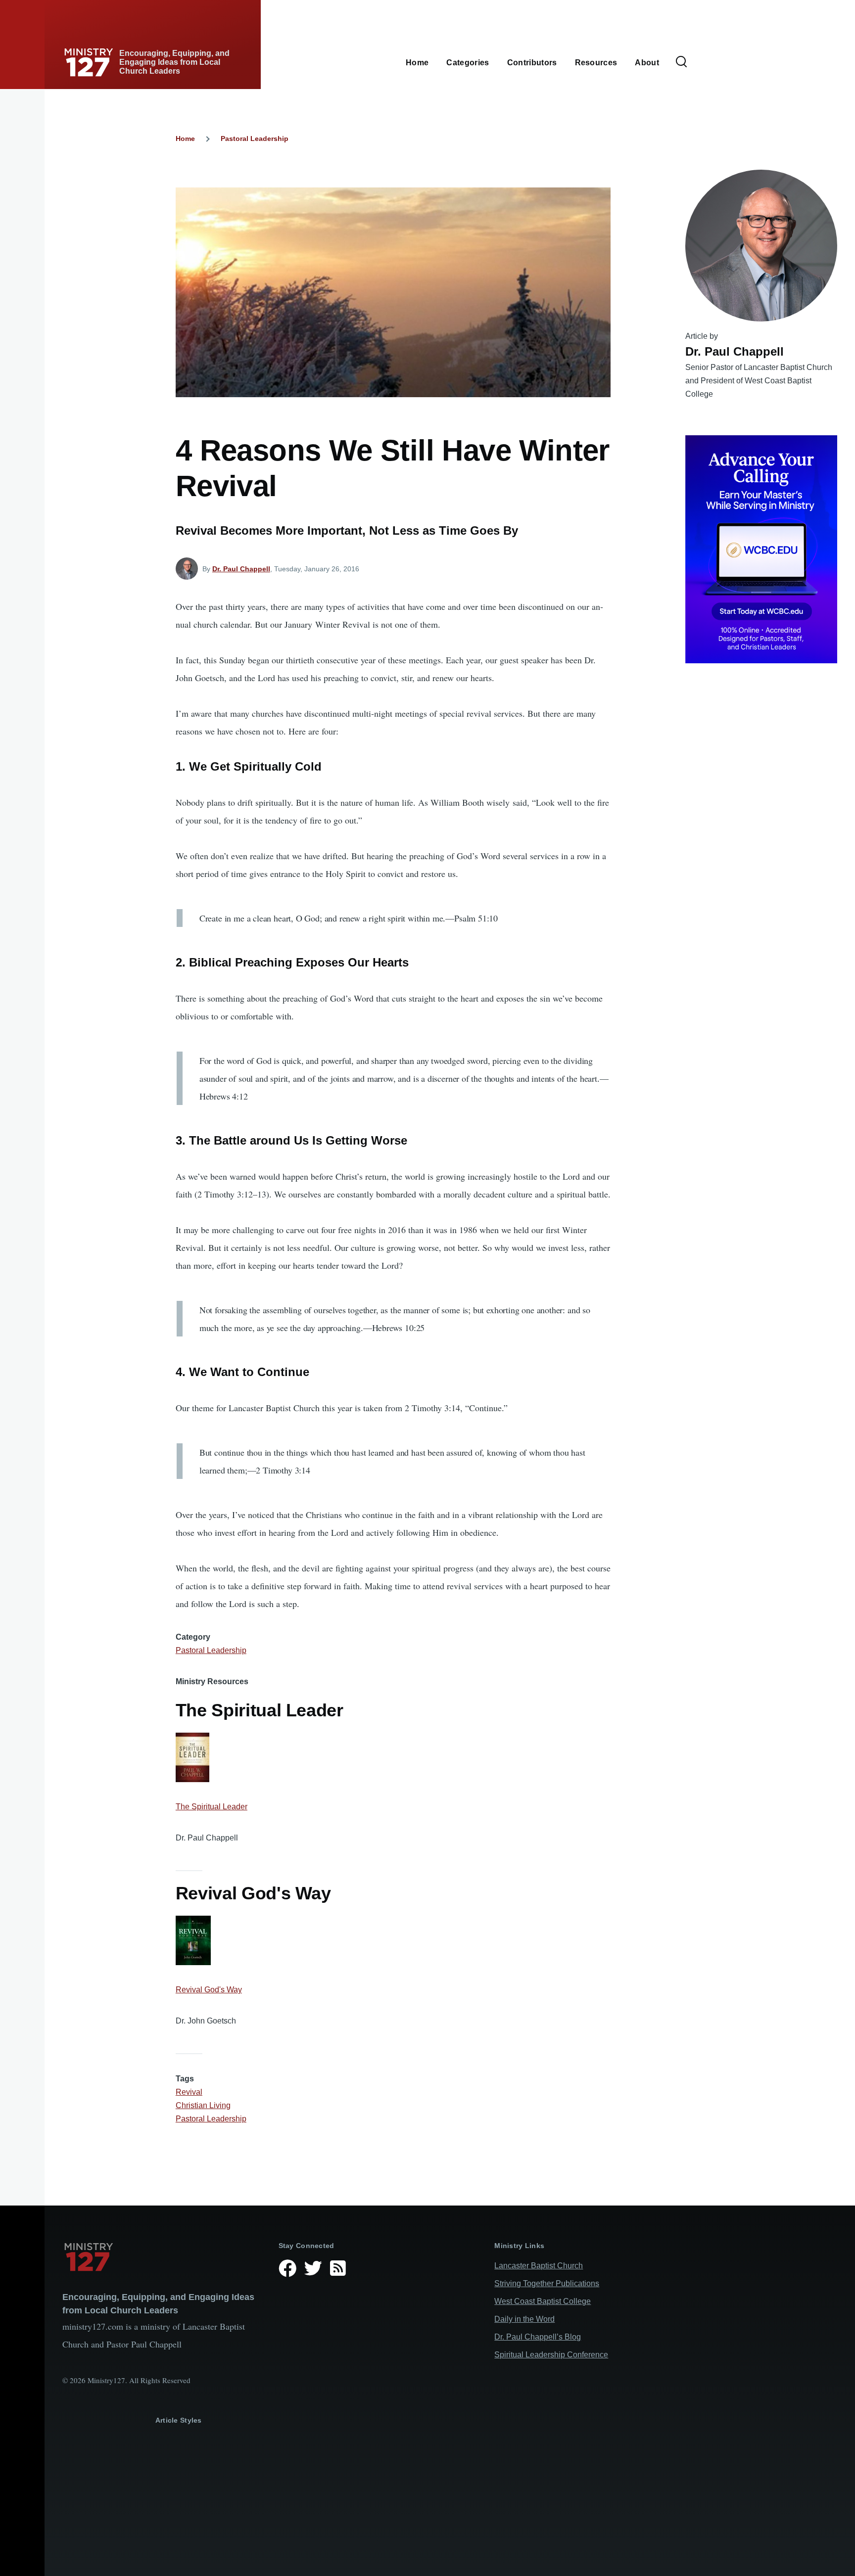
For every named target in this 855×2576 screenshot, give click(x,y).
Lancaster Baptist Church (539, 2266)
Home (185, 138)
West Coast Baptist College (543, 2301)
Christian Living (203, 2105)
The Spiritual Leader (212, 1807)
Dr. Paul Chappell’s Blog (538, 2337)
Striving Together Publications (547, 2283)
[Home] (163, 2257)
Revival (189, 2092)
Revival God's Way (209, 1990)
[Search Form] (681, 62)
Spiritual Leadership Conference (551, 2355)
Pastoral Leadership (255, 138)
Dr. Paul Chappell (241, 569)
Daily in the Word (524, 2319)
